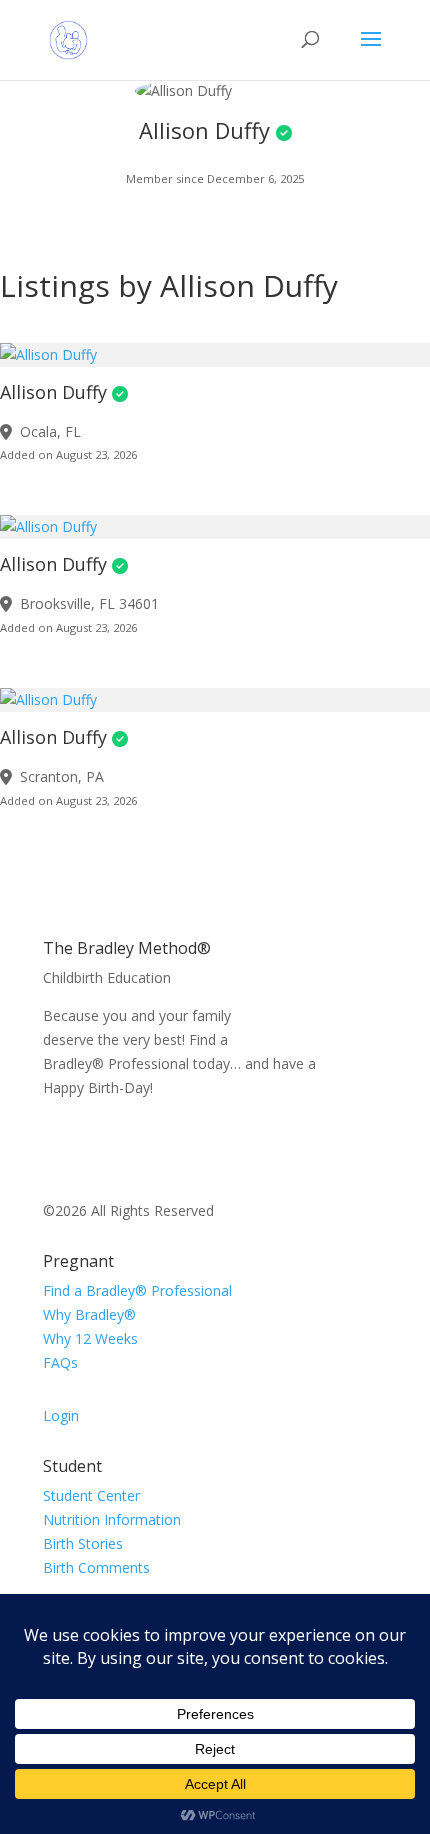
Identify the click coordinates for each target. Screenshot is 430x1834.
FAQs (60, 1362)
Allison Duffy (53, 392)
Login (61, 1415)
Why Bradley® (89, 1314)
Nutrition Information (112, 1519)
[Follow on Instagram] (99, 1145)
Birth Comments (96, 1567)
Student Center (91, 1495)
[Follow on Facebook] (59, 1145)
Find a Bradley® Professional (137, 1290)
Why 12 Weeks (90, 1338)
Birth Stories (83, 1543)
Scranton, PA (62, 776)
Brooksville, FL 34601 (89, 603)
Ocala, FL (50, 431)
